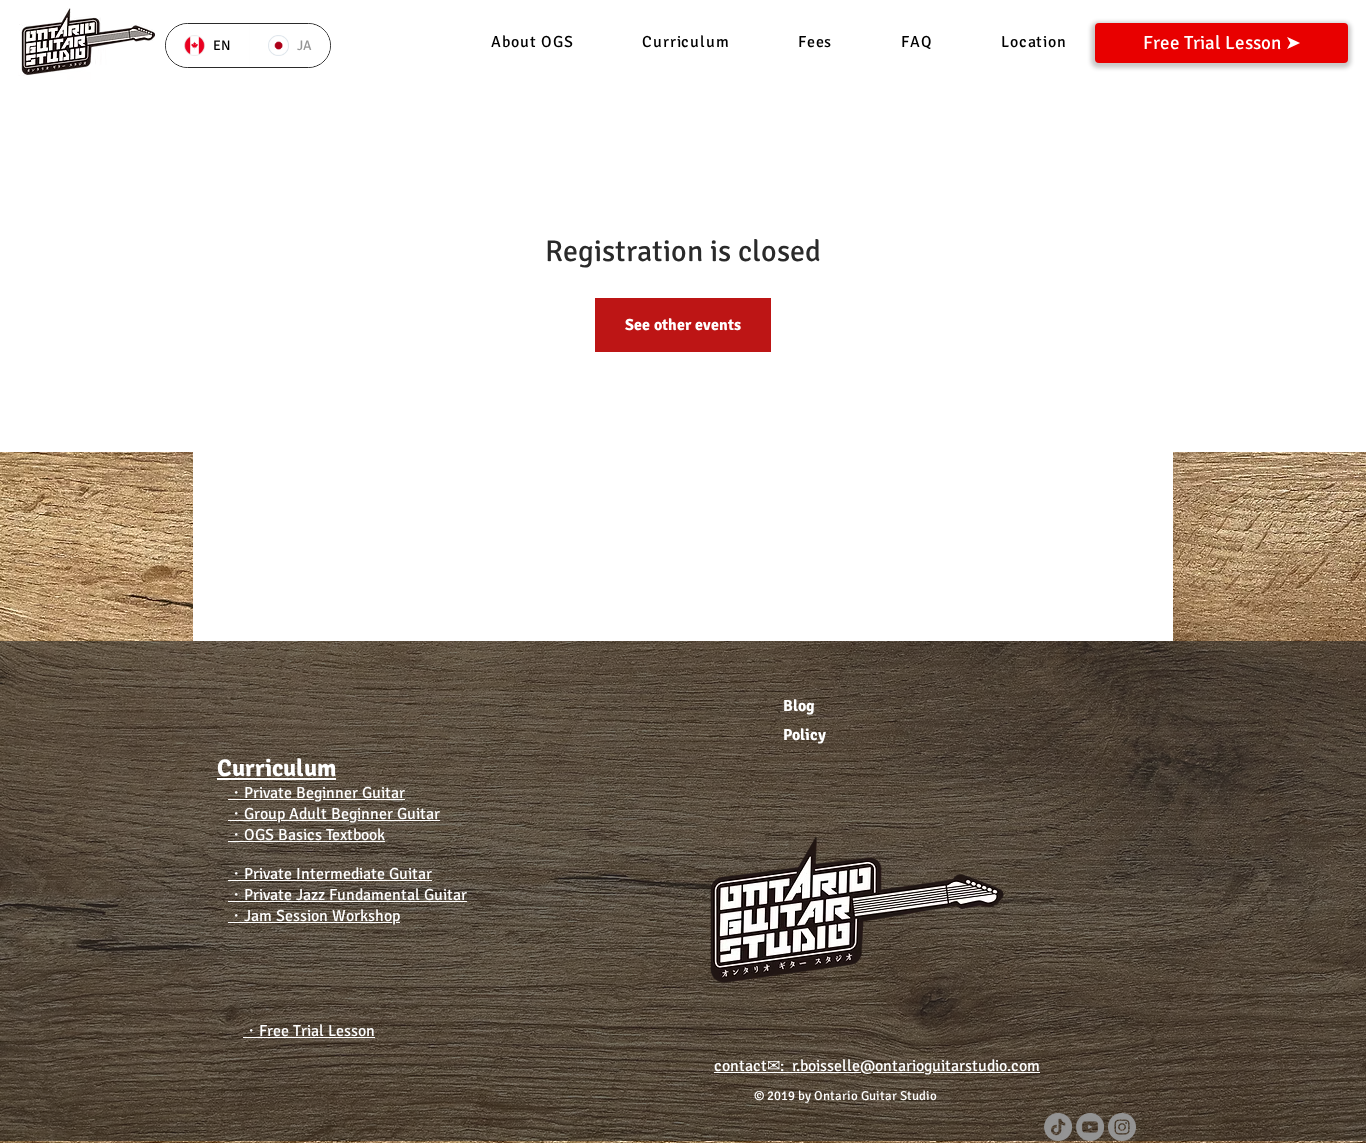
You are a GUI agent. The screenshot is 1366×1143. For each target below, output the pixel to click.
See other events (683, 325)
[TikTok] (1058, 1127)
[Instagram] (1122, 1127)
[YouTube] (1090, 1127)
